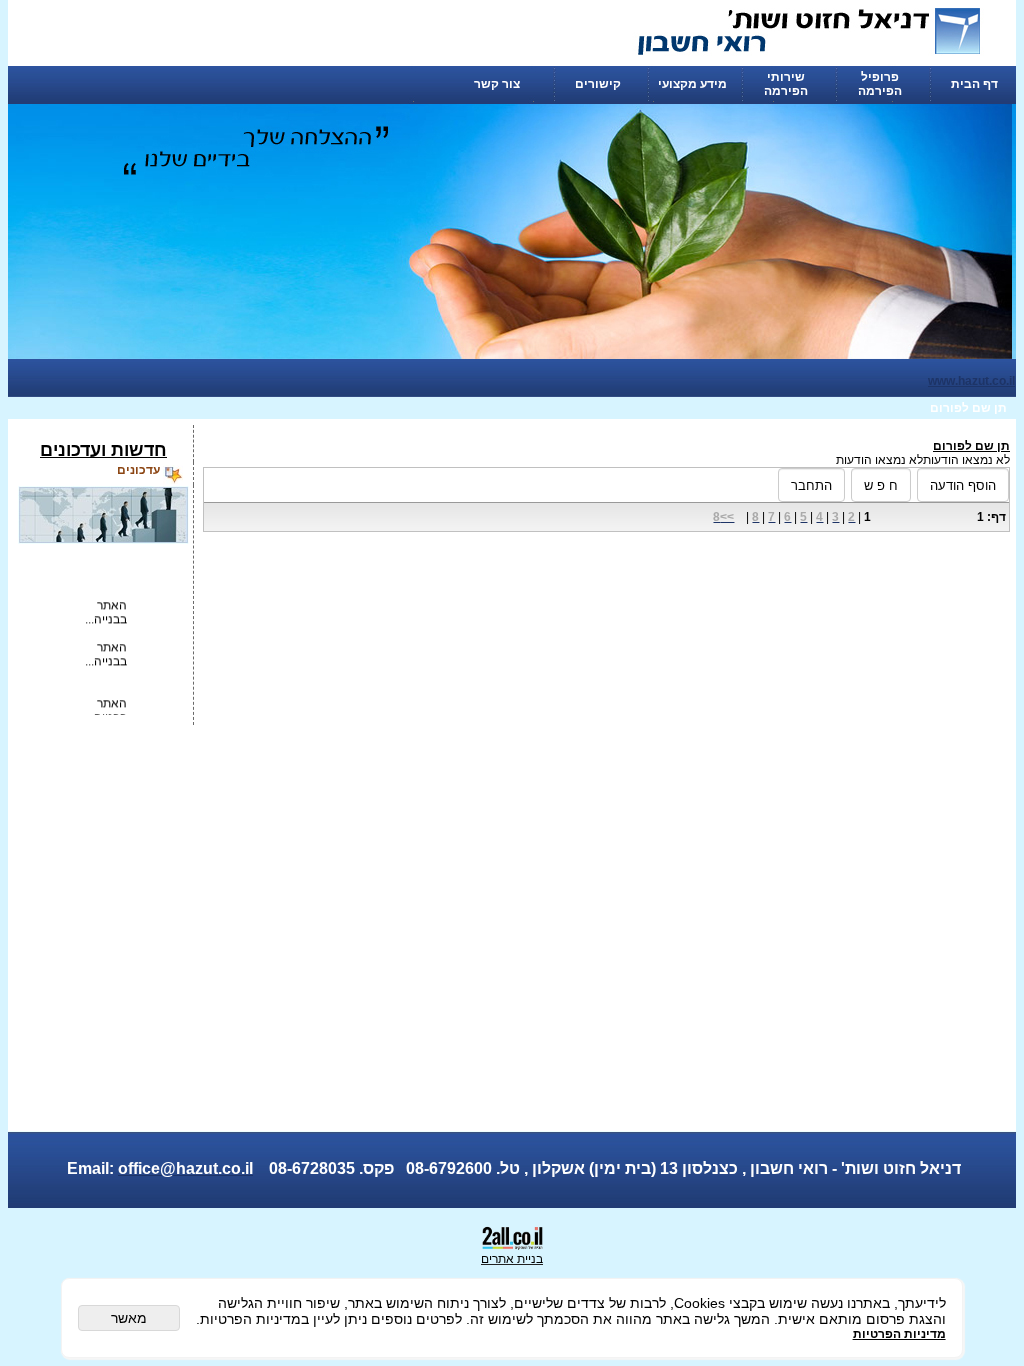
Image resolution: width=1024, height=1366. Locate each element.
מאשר (129, 1318)
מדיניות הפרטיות (899, 1334)
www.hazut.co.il (971, 381)
